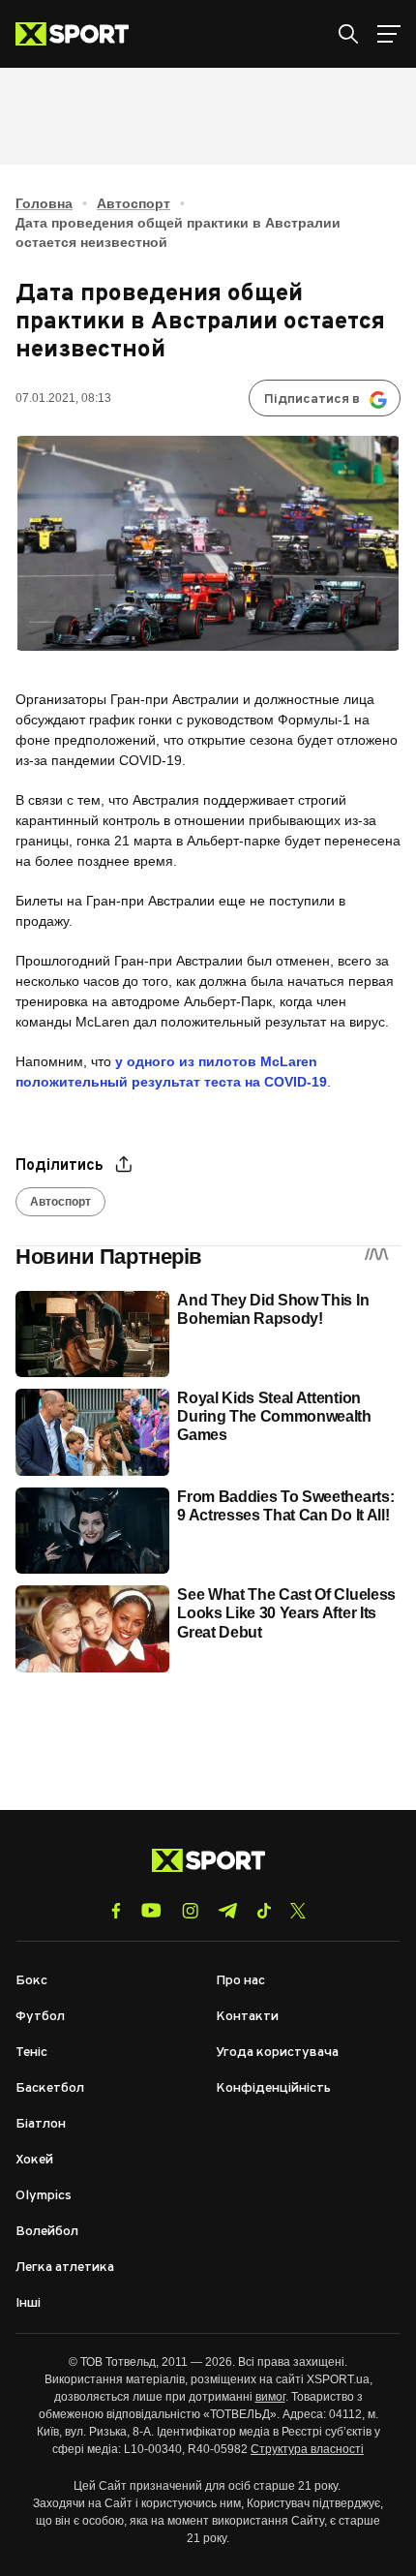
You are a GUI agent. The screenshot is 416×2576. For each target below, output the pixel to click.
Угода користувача (277, 2053)
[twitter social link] (298, 1911)
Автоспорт (134, 203)
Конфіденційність (273, 2088)
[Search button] (348, 34)
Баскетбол (50, 2088)
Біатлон (41, 2124)
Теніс (31, 2053)
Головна (44, 203)
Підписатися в (312, 399)
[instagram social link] (190, 1911)
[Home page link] (80, 34)
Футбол (40, 2017)
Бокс (31, 1981)
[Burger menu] (389, 34)
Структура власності (307, 2449)
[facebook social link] (116, 1911)
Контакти (247, 2017)
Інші (28, 2303)
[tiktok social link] (264, 1911)
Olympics (44, 2196)
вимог (270, 2397)
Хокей (34, 2160)
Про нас (240, 1981)
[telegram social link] (227, 1911)
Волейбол (47, 2232)
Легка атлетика (65, 2268)
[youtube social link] (151, 1910)
